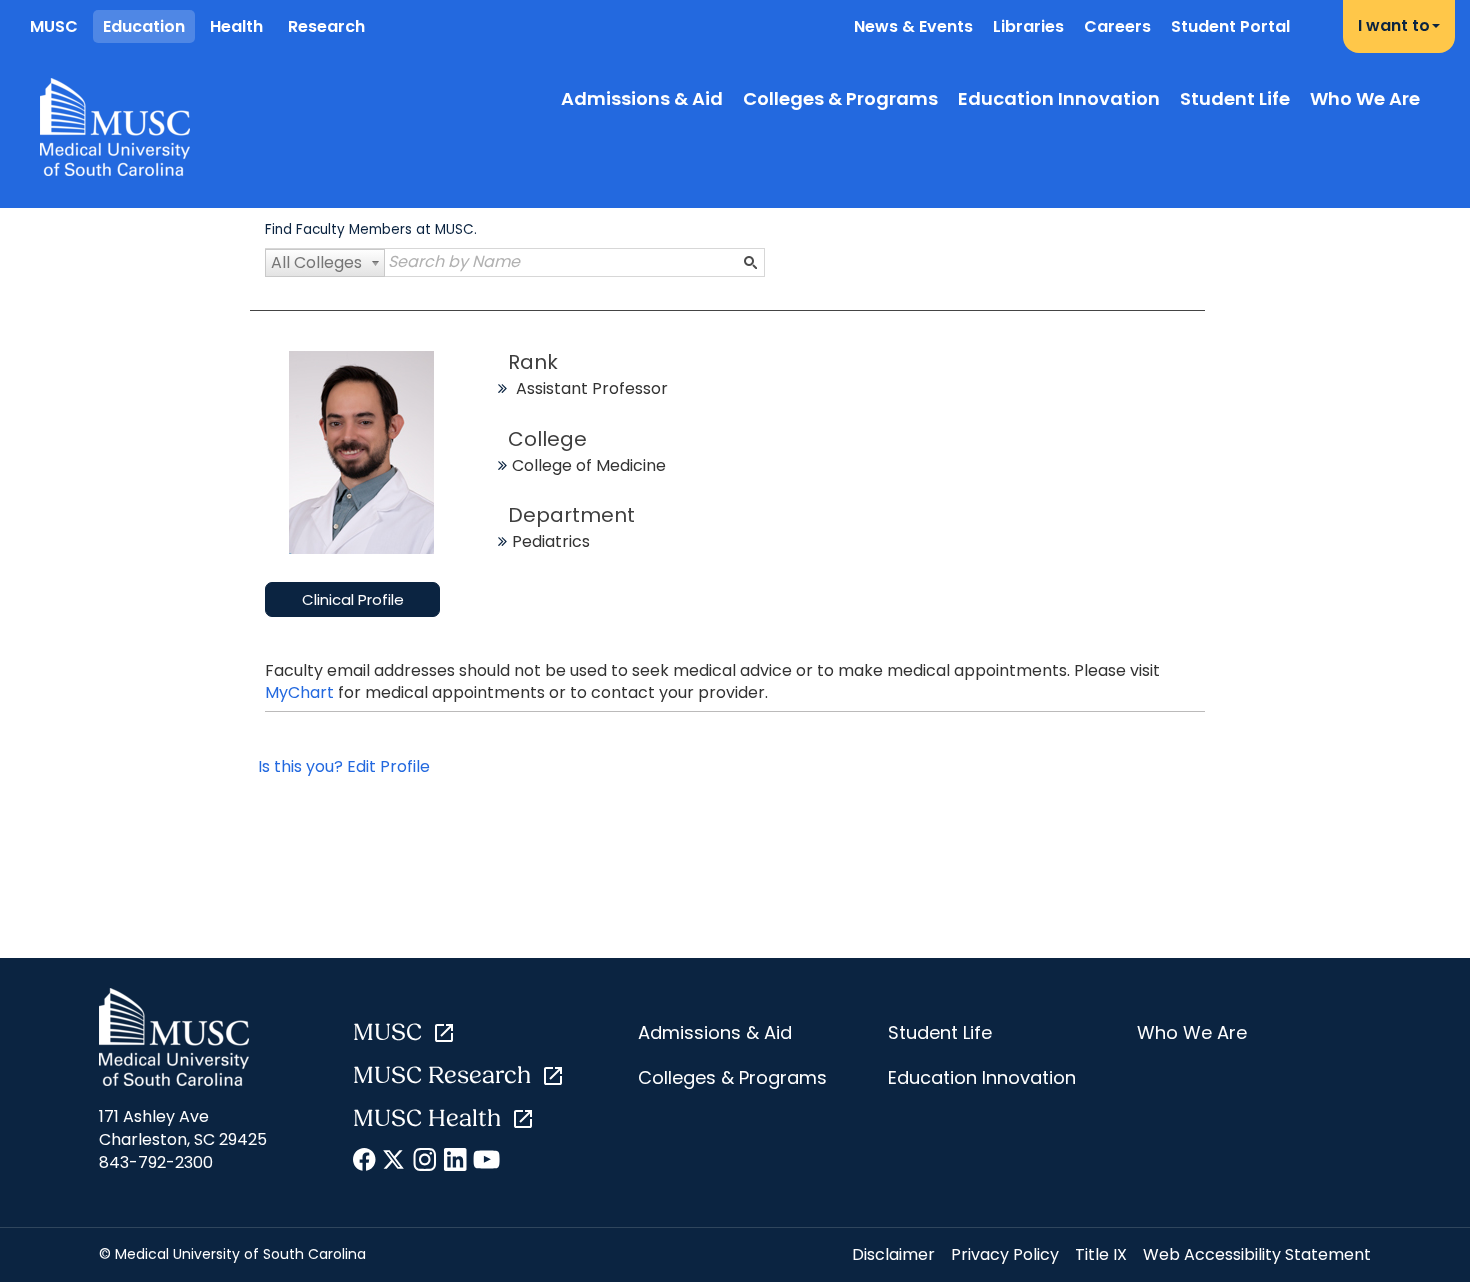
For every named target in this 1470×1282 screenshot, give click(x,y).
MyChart (301, 692)
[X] (395, 1163)
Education (144, 26)
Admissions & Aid (642, 98)
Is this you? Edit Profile (344, 766)
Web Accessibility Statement (1257, 1254)
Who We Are (1365, 98)
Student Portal (1230, 26)
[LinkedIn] (455, 1163)
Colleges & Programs (840, 98)
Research (326, 26)
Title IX (1101, 1254)
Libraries (1028, 26)
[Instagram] (425, 1163)
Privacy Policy (1005, 1254)
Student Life (1235, 98)
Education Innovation (1059, 98)
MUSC (54, 26)
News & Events (913, 26)
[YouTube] (485, 1163)
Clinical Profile (353, 599)
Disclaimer (893, 1254)
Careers (1117, 26)
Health (236, 26)
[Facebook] (365, 1163)
